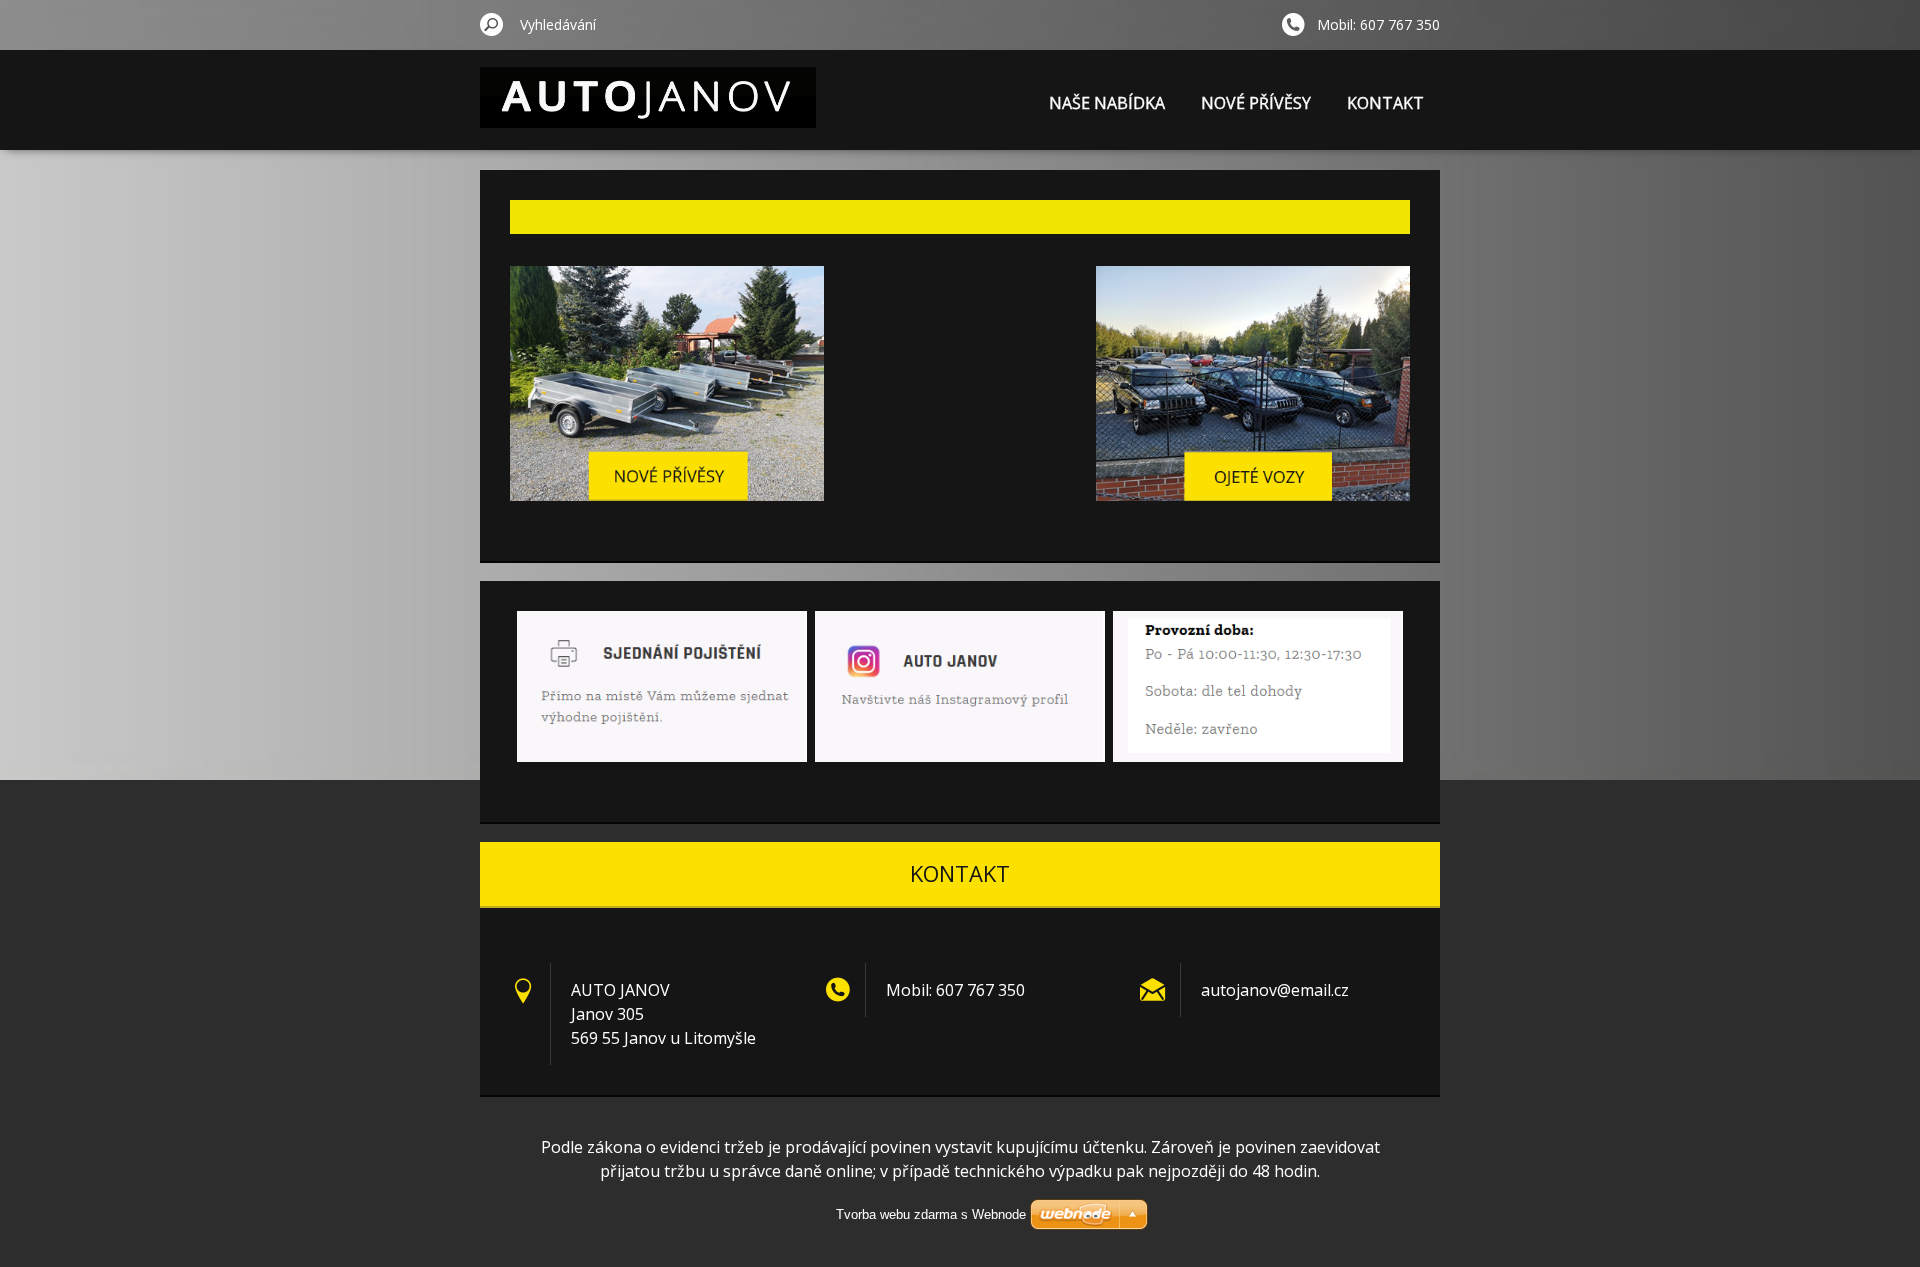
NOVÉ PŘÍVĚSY (1256, 103)
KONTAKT (1385, 103)
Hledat (492, 24)
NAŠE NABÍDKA (1107, 103)
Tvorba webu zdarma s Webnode (931, 1214)
